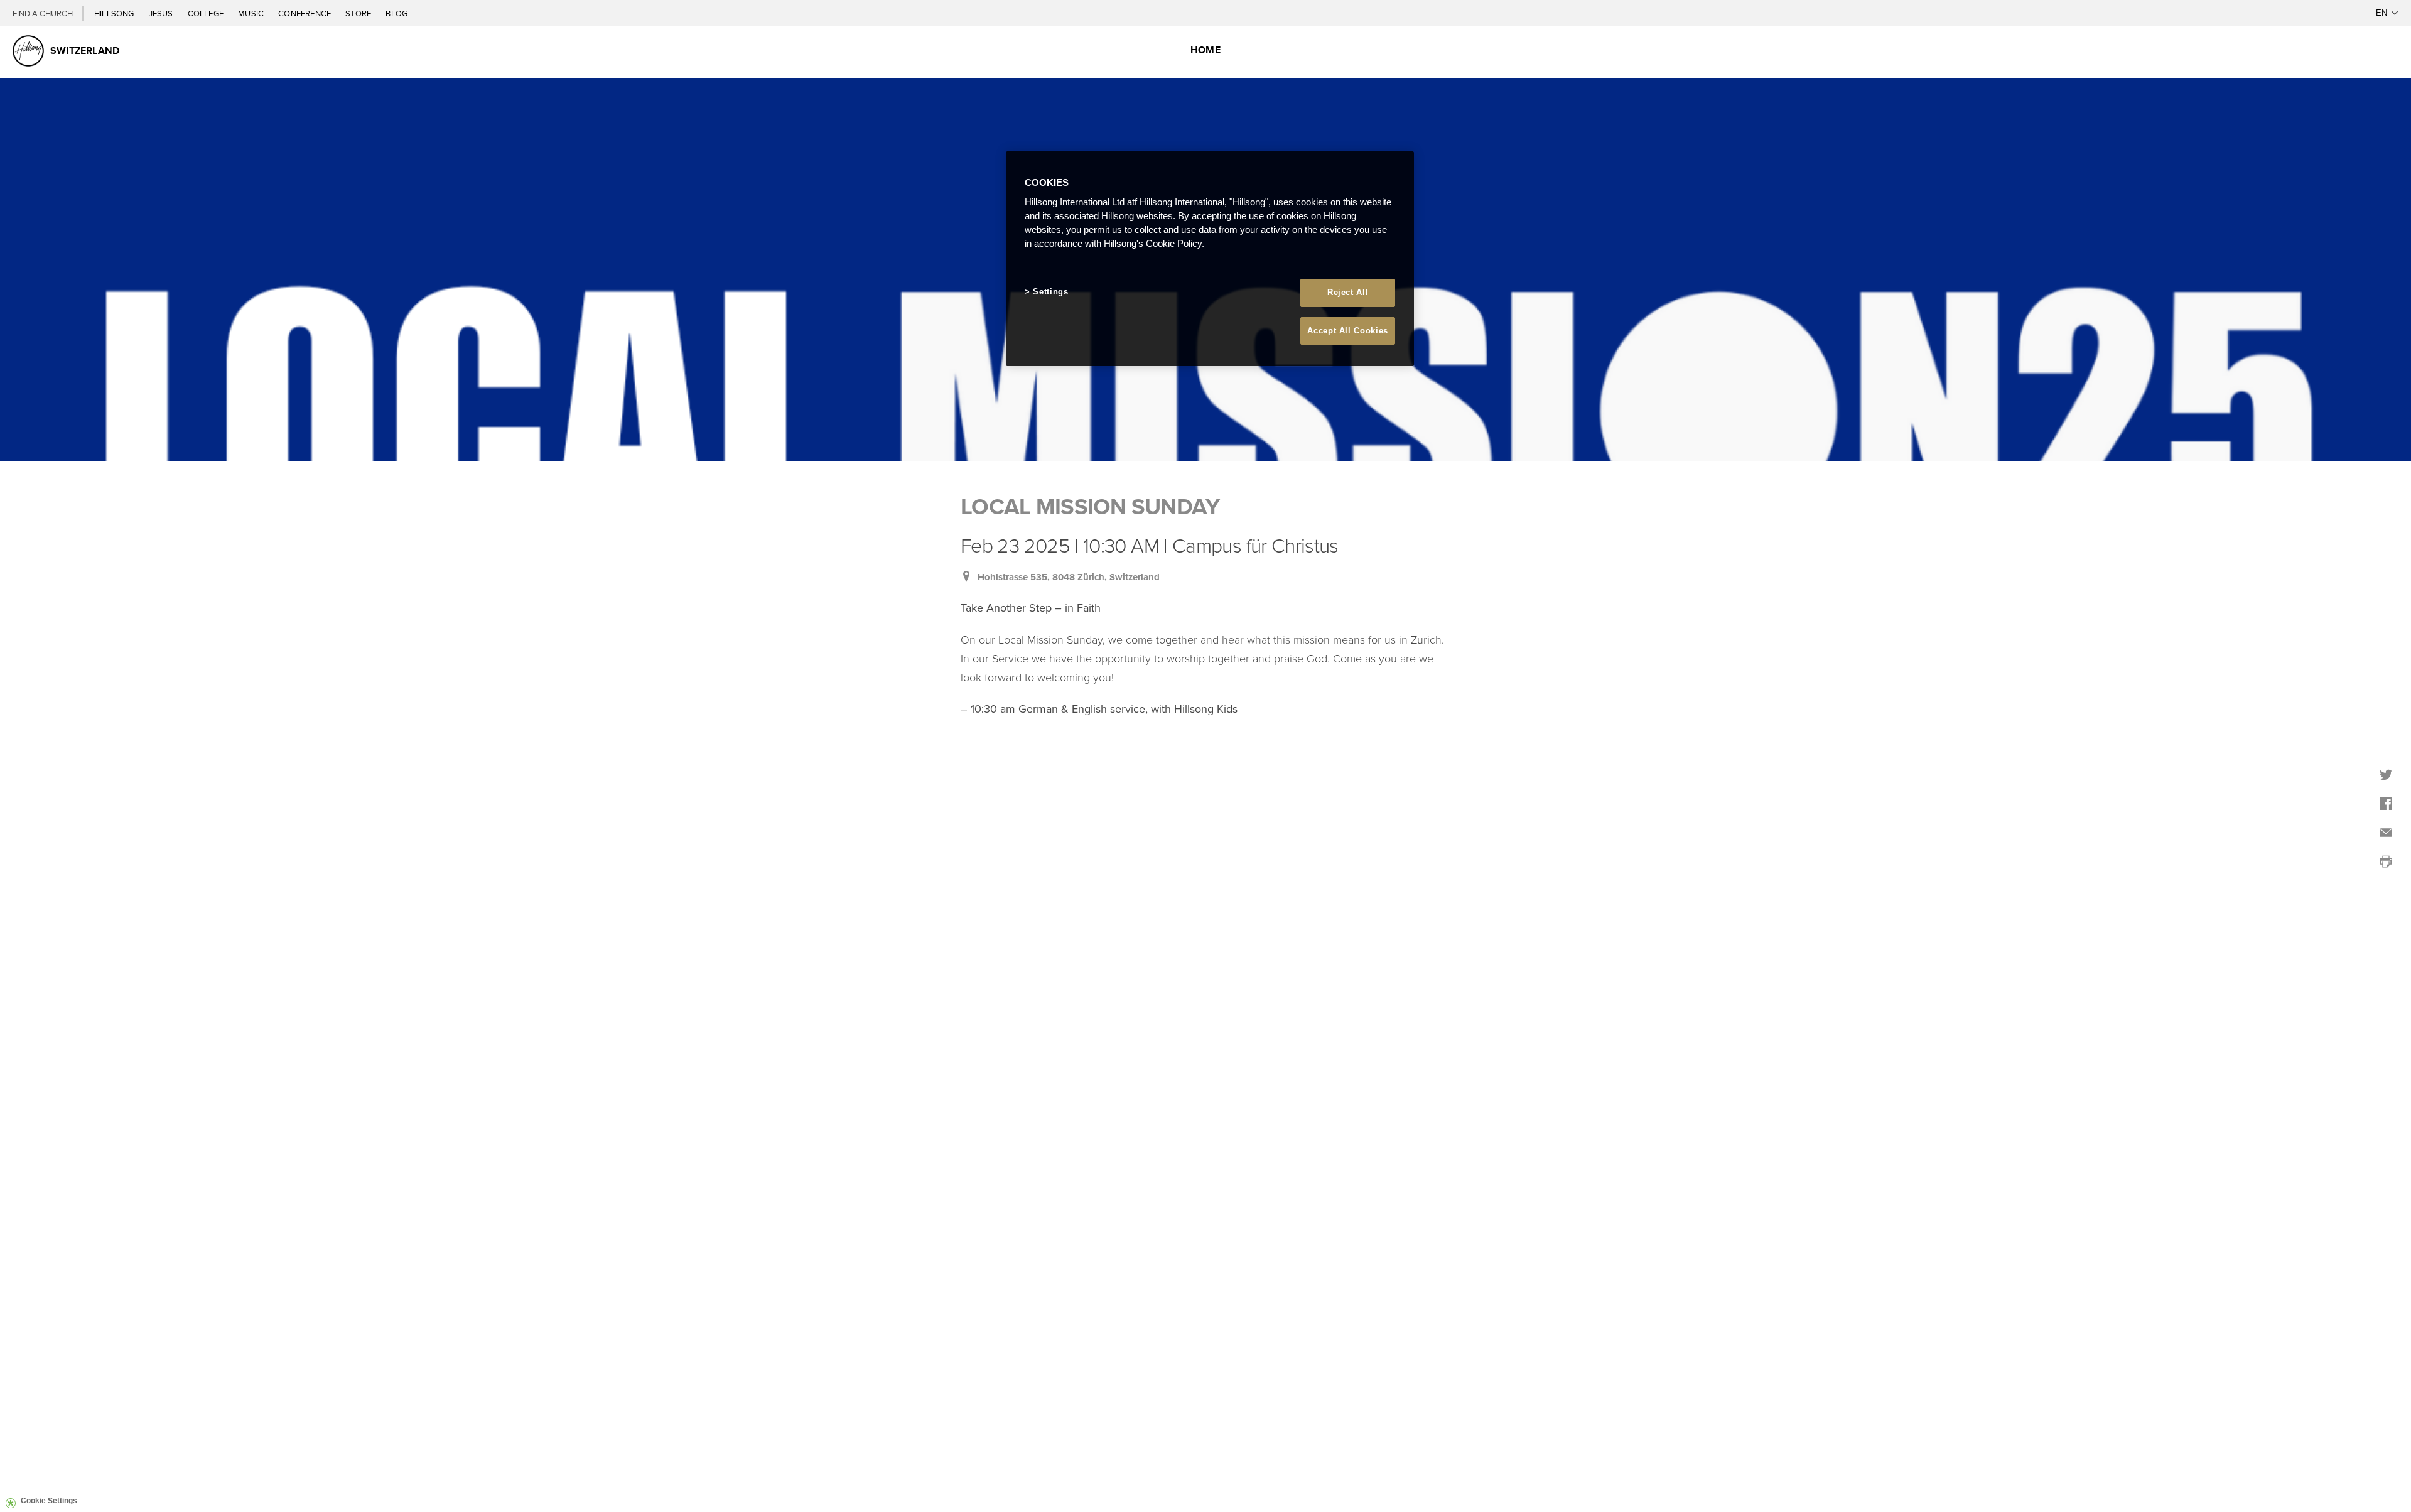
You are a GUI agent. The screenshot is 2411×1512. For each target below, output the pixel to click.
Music (252, 13)
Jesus (162, 13)
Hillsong (115, 13)
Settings (1050, 292)
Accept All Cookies (1348, 331)
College (207, 13)
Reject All (1348, 292)
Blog (396, 13)
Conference (305, 13)
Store (359, 13)
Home (1205, 50)
